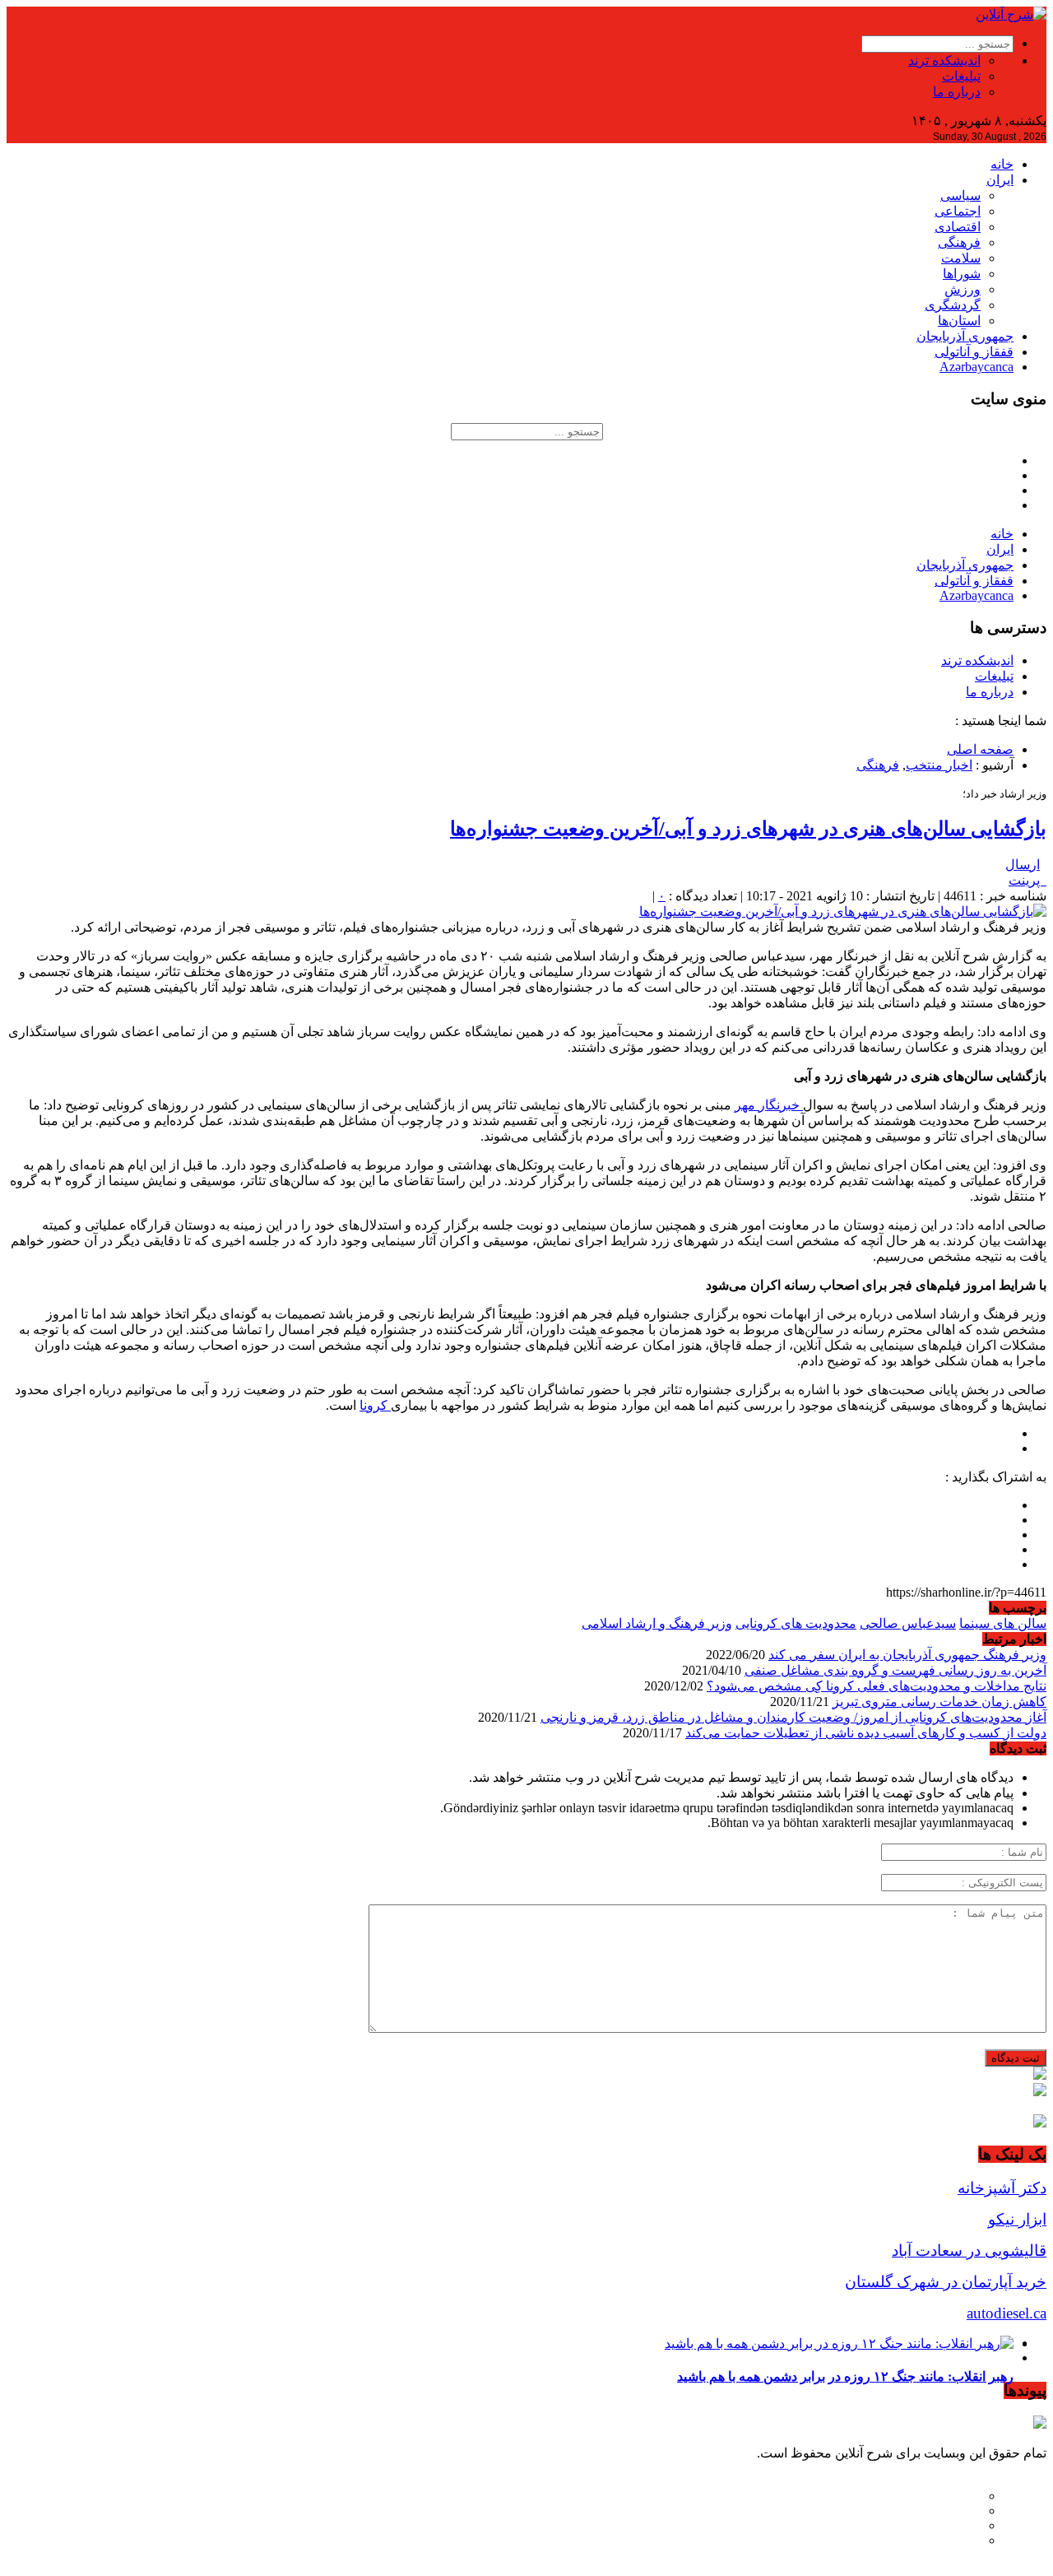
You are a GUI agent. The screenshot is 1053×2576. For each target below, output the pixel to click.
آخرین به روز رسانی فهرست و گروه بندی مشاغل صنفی (895, 1670)
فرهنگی (959, 242)
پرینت (1027, 880)
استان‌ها (959, 321)
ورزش (963, 289)
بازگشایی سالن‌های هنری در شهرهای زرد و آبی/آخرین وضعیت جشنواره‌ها (748, 829)
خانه (1002, 164)
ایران (1000, 180)
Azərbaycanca (976, 367)
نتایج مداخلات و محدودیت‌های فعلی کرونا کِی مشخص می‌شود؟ (877, 1686)
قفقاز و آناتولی (974, 352)
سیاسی (960, 195)
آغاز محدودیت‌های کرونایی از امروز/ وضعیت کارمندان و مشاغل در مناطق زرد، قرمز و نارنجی (793, 1717)
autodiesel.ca (1007, 2313)
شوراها (962, 274)
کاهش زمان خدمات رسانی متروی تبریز (939, 1702)
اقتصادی (958, 227)
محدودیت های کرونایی (796, 1623)
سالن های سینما (1003, 1623)
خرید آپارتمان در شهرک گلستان (946, 2282)
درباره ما (957, 92)
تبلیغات (961, 76)
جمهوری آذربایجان (965, 336)
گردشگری (953, 305)
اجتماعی (958, 211)
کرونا (375, 1405)
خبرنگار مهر (769, 1105)
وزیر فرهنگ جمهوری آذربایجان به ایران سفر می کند (907, 1655)
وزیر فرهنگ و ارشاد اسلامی (657, 1623)
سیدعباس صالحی (908, 1623)
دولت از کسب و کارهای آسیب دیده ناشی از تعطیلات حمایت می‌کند (866, 1733)
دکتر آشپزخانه (1002, 2188)
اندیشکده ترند (944, 60)
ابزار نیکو (1017, 2219)
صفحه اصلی (980, 749)
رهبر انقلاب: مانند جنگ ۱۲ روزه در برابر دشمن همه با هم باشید (845, 2376)
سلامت (961, 258)
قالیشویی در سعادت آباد (969, 2251)
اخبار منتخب (939, 765)
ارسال (1023, 865)
